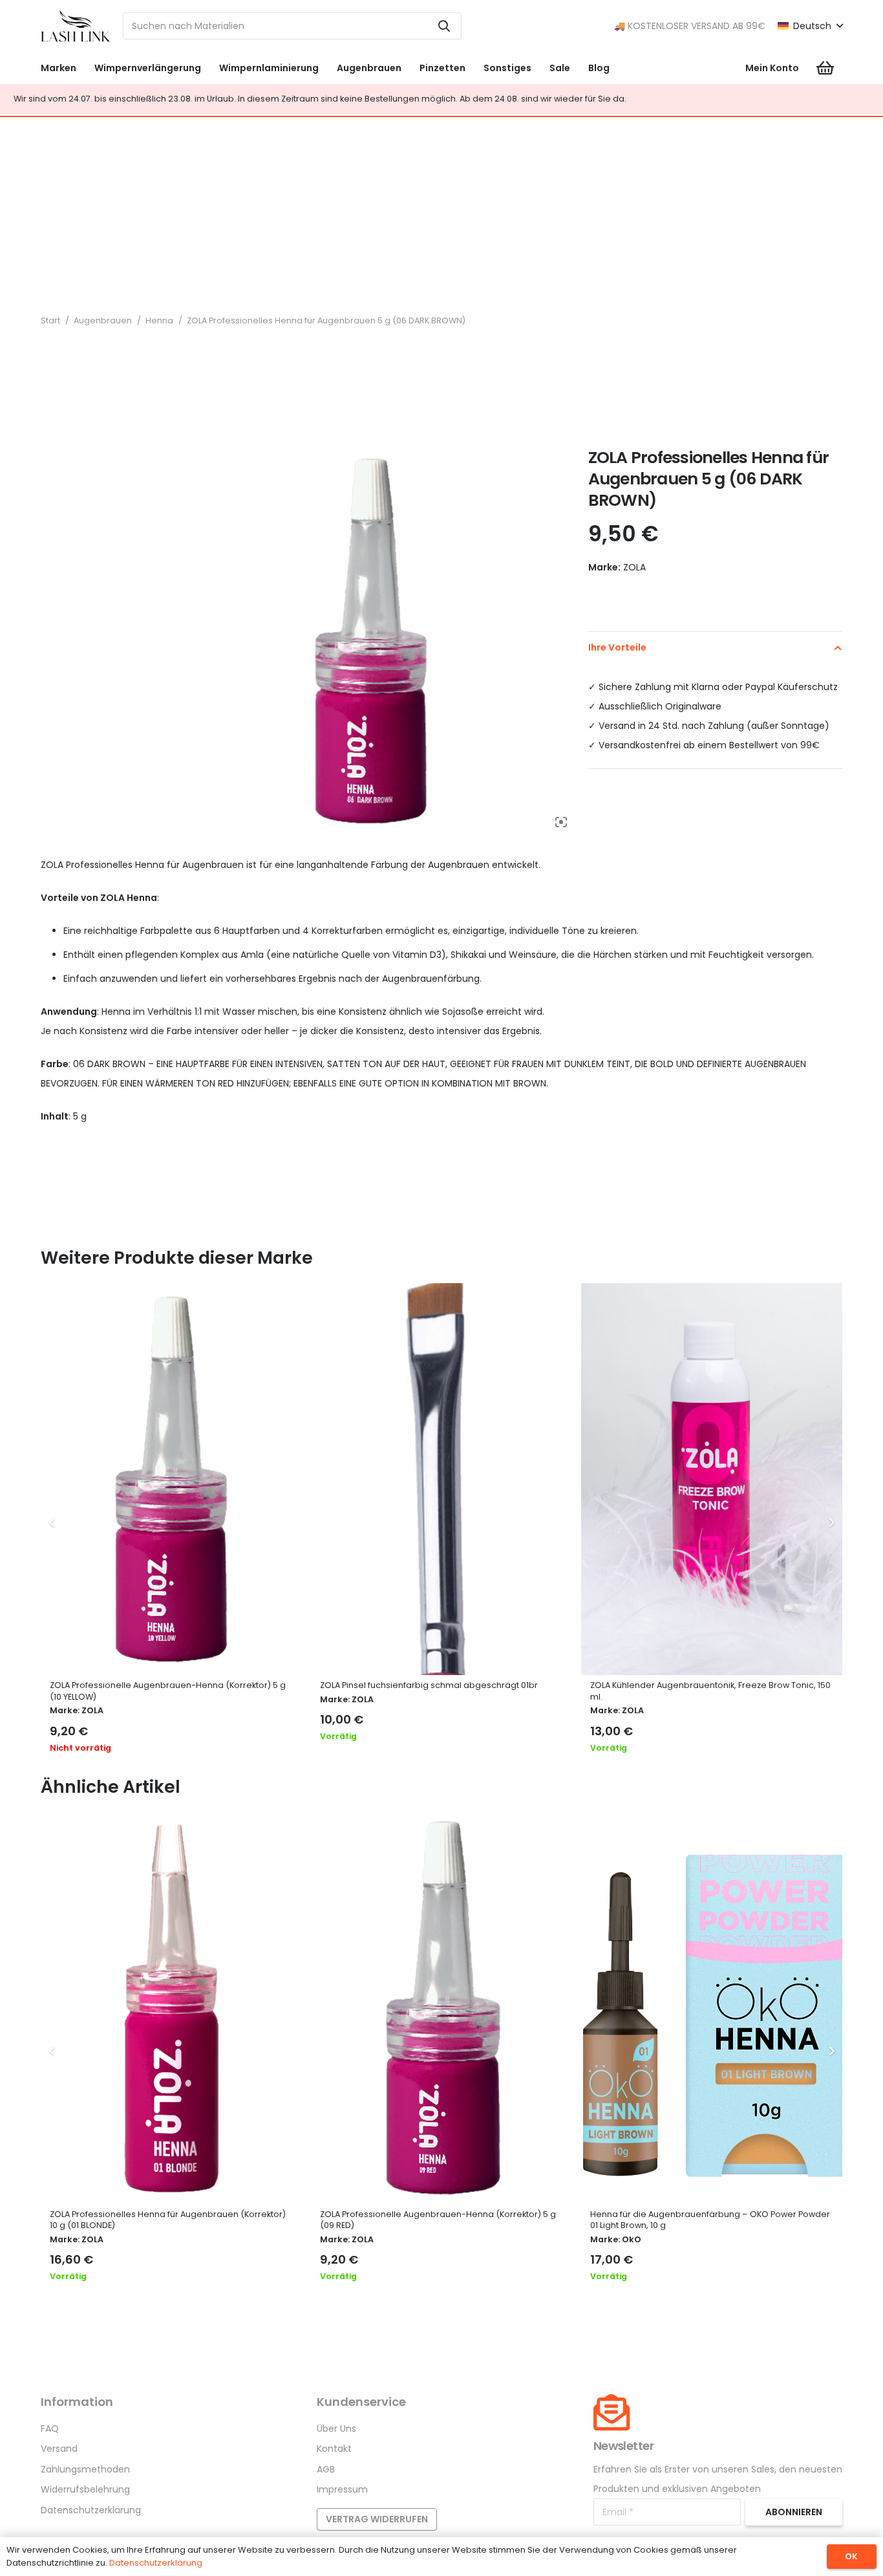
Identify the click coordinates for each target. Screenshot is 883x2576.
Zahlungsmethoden (85, 2469)
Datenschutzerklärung (91, 2510)
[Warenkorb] (825, 68)
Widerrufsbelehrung (85, 2489)
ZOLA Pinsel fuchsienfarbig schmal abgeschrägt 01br (429, 1685)
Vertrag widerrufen (377, 2519)
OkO (632, 2239)
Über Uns (336, 2429)
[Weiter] (831, 1523)
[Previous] (52, 1523)
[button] (810, 26)
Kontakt (334, 2449)
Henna (159, 320)
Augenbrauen (103, 320)
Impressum (342, 2489)
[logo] (76, 26)
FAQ (50, 2429)
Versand (59, 2449)
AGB (326, 2469)
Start (50, 320)
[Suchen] (444, 26)
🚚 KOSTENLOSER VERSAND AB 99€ (690, 26)
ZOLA (92, 1710)
